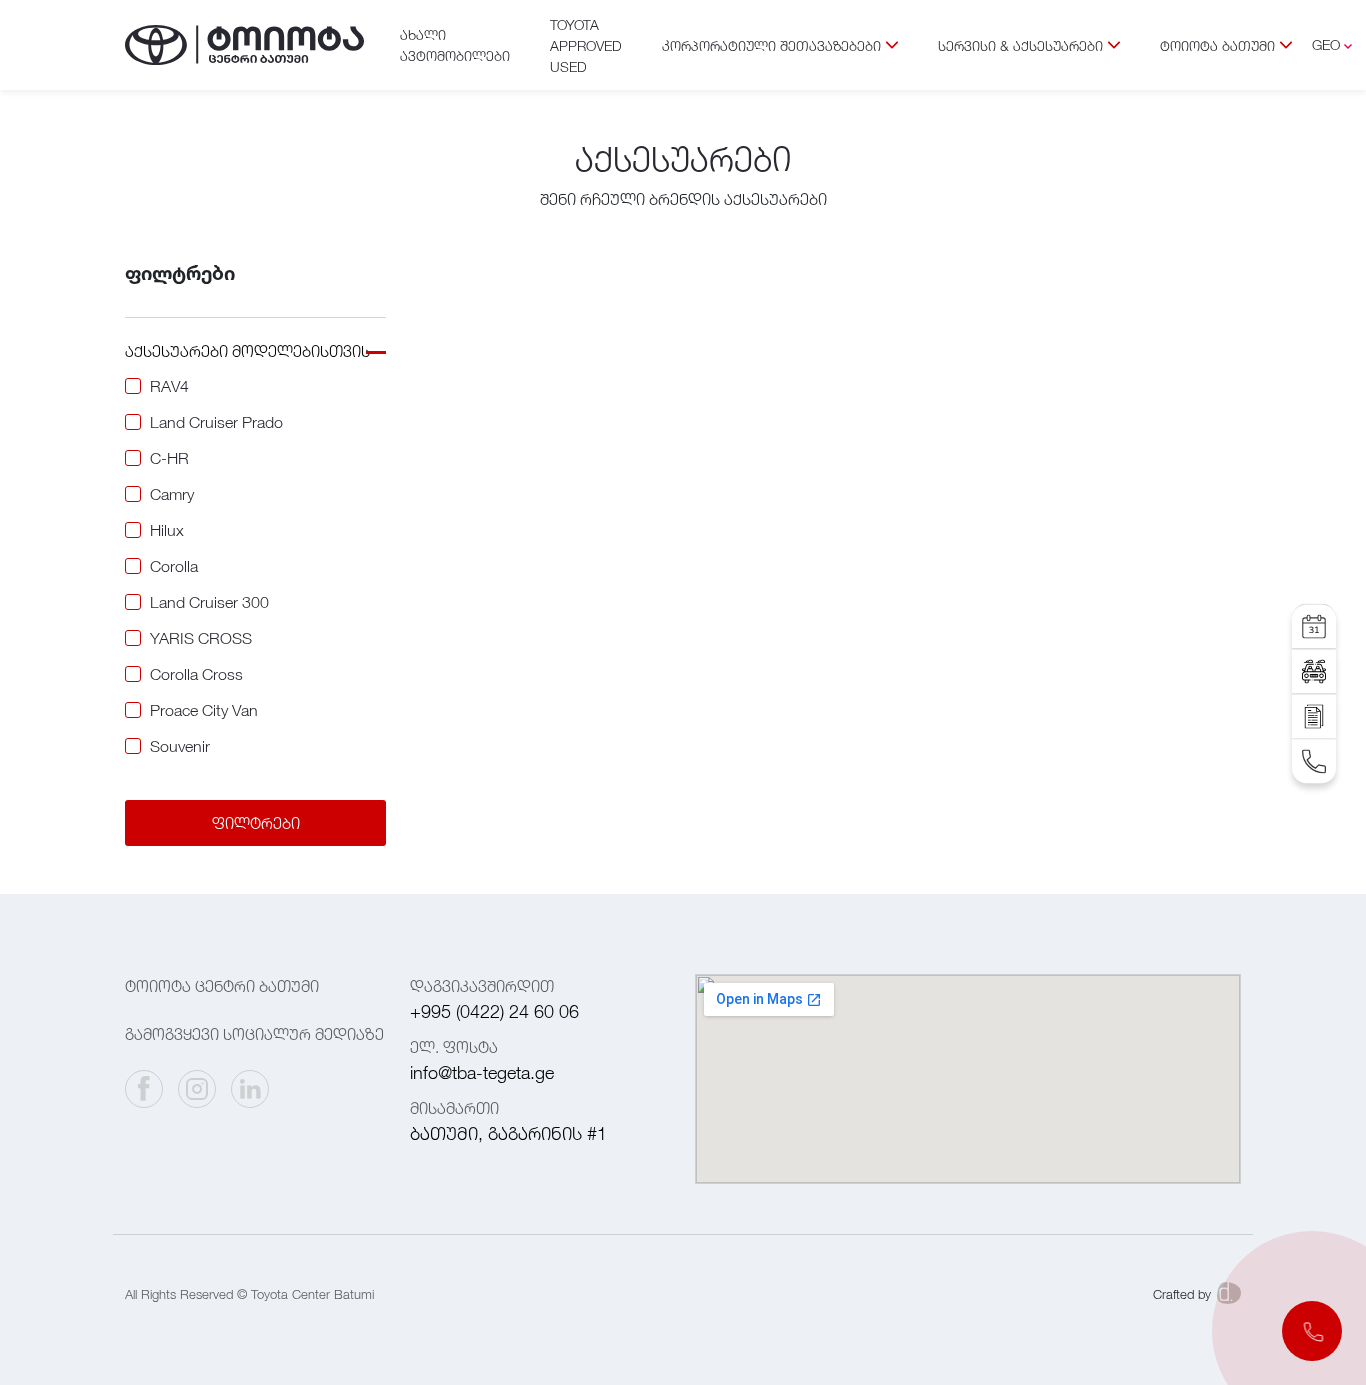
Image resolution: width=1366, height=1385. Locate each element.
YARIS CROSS (201, 638)
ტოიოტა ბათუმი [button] (1217, 45)
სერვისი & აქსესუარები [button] (1020, 45)
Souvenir (180, 746)
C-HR (169, 458)
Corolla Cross (196, 674)
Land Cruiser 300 (209, 602)
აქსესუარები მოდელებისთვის (247, 351)
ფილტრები (256, 823)
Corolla (174, 566)
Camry (172, 494)
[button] (1312, 1331)
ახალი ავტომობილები (455, 45)
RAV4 (169, 386)
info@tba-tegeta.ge (482, 1072)
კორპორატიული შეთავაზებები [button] (771, 45)
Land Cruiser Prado (216, 422)
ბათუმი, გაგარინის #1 (508, 1133)
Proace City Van (204, 710)
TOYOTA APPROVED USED (586, 45)
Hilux (167, 530)
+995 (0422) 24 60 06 (494, 1011)
